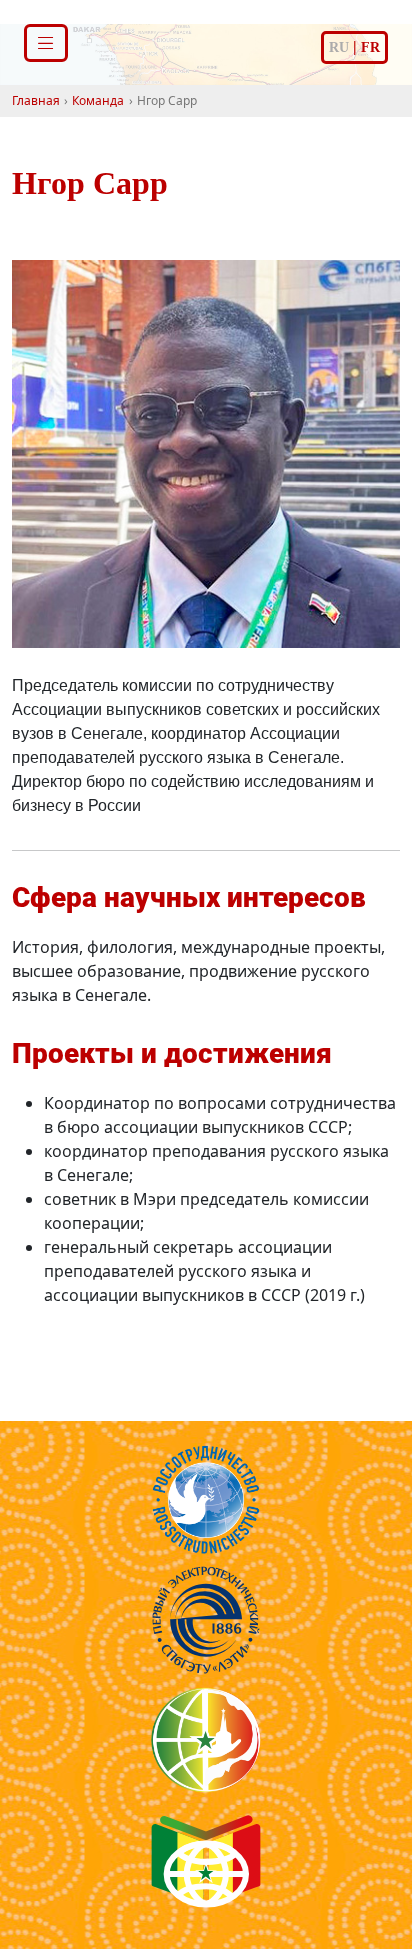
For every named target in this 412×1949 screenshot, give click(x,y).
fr (370, 47)
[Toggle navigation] (46, 43)
